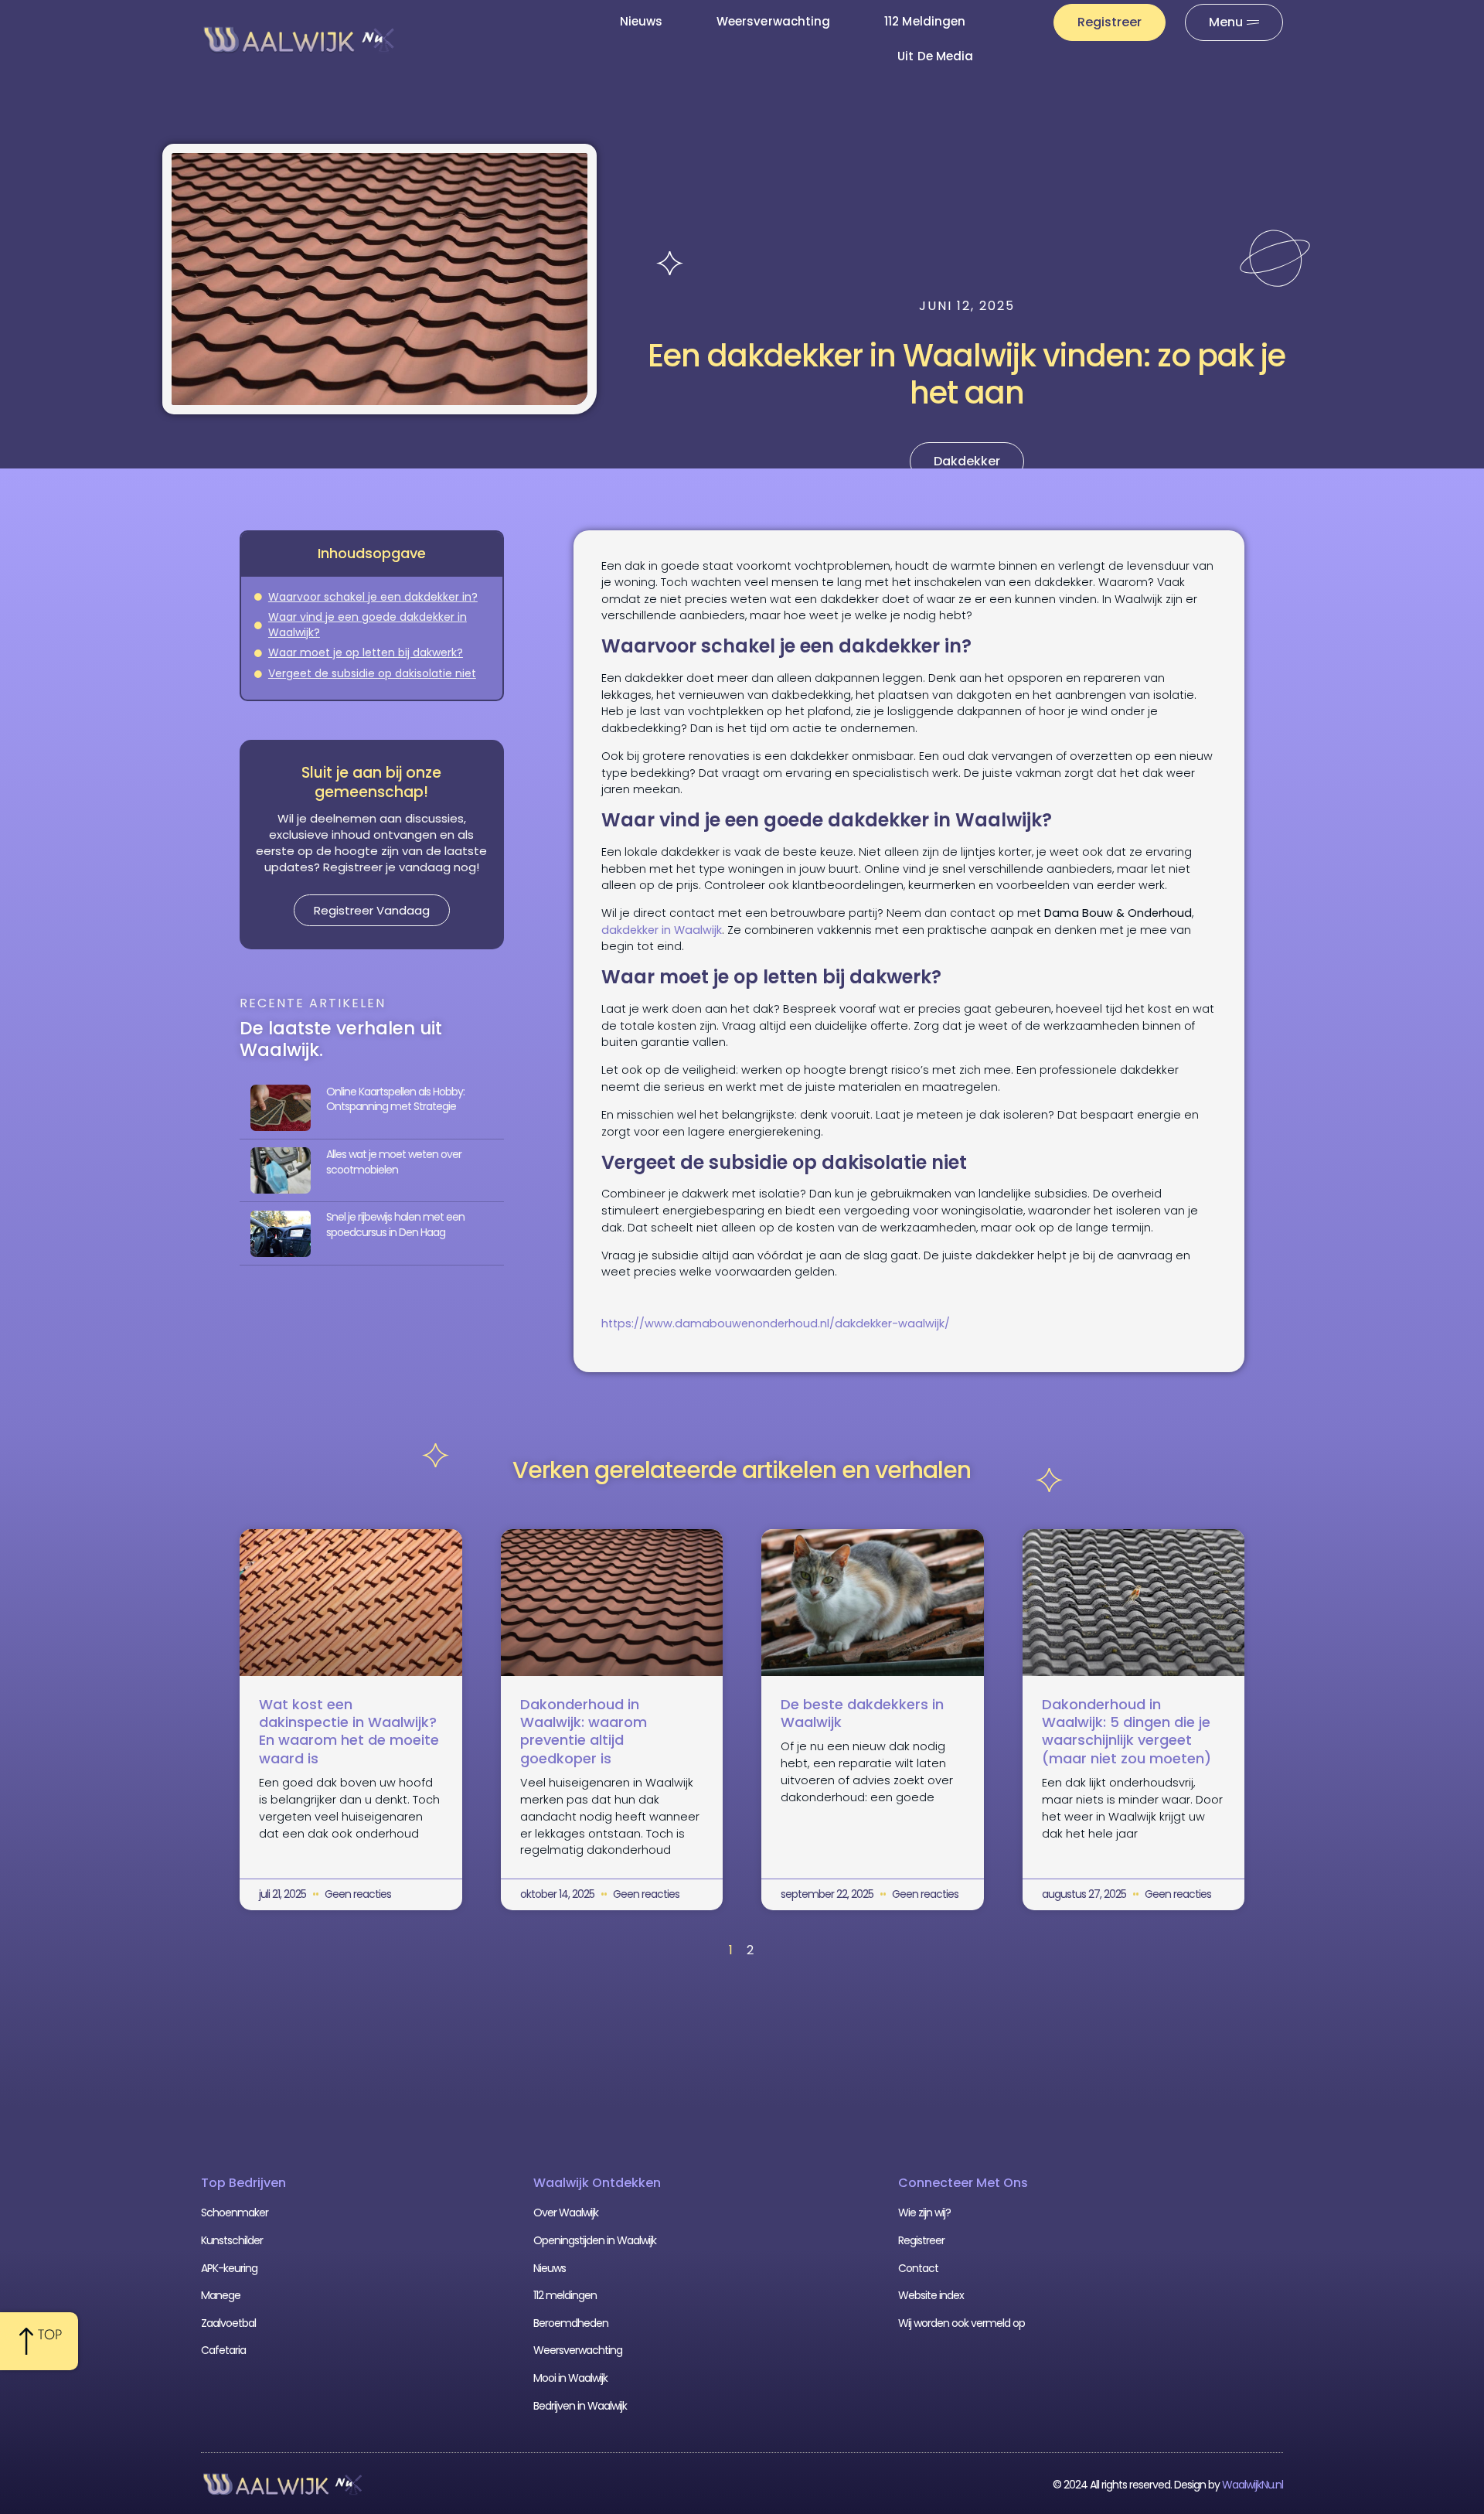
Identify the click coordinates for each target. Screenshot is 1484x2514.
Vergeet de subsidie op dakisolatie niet (372, 674)
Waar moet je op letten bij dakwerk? (366, 653)
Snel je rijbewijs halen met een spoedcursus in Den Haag (395, 1225)
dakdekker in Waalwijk (662, 930)
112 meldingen (925, 21)
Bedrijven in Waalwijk (580, 2406)
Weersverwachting (773, 21)
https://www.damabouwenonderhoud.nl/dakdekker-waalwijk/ (776, 1323)
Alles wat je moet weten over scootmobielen (394, 1162)
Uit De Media (935, 56)
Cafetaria (223, 2350)
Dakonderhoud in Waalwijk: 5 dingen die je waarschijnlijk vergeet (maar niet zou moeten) (1127, 1731)
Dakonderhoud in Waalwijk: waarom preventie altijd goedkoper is (584, 1731)
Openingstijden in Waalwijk (595, 2240)
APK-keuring (229, 2268)
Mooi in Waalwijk (570, 2378)
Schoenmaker (235, 2213)
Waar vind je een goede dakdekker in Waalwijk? (368, 625)
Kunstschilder (232, 2240)
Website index (931, 2295)
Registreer (921, 2240)
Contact (918, 2268)
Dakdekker (967, 461)
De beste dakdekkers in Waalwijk (862, 1713)
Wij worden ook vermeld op (962, 2323)
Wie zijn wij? (924, 2213)
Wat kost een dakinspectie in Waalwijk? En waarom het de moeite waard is (349, 1731)
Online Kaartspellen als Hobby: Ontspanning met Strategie (395, 1099)
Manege (221, 2295)
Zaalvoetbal (228, 2323)
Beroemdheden (571, 2323)
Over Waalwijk (566, 2213)
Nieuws (641, 21)
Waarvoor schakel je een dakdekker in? (373, 597)
